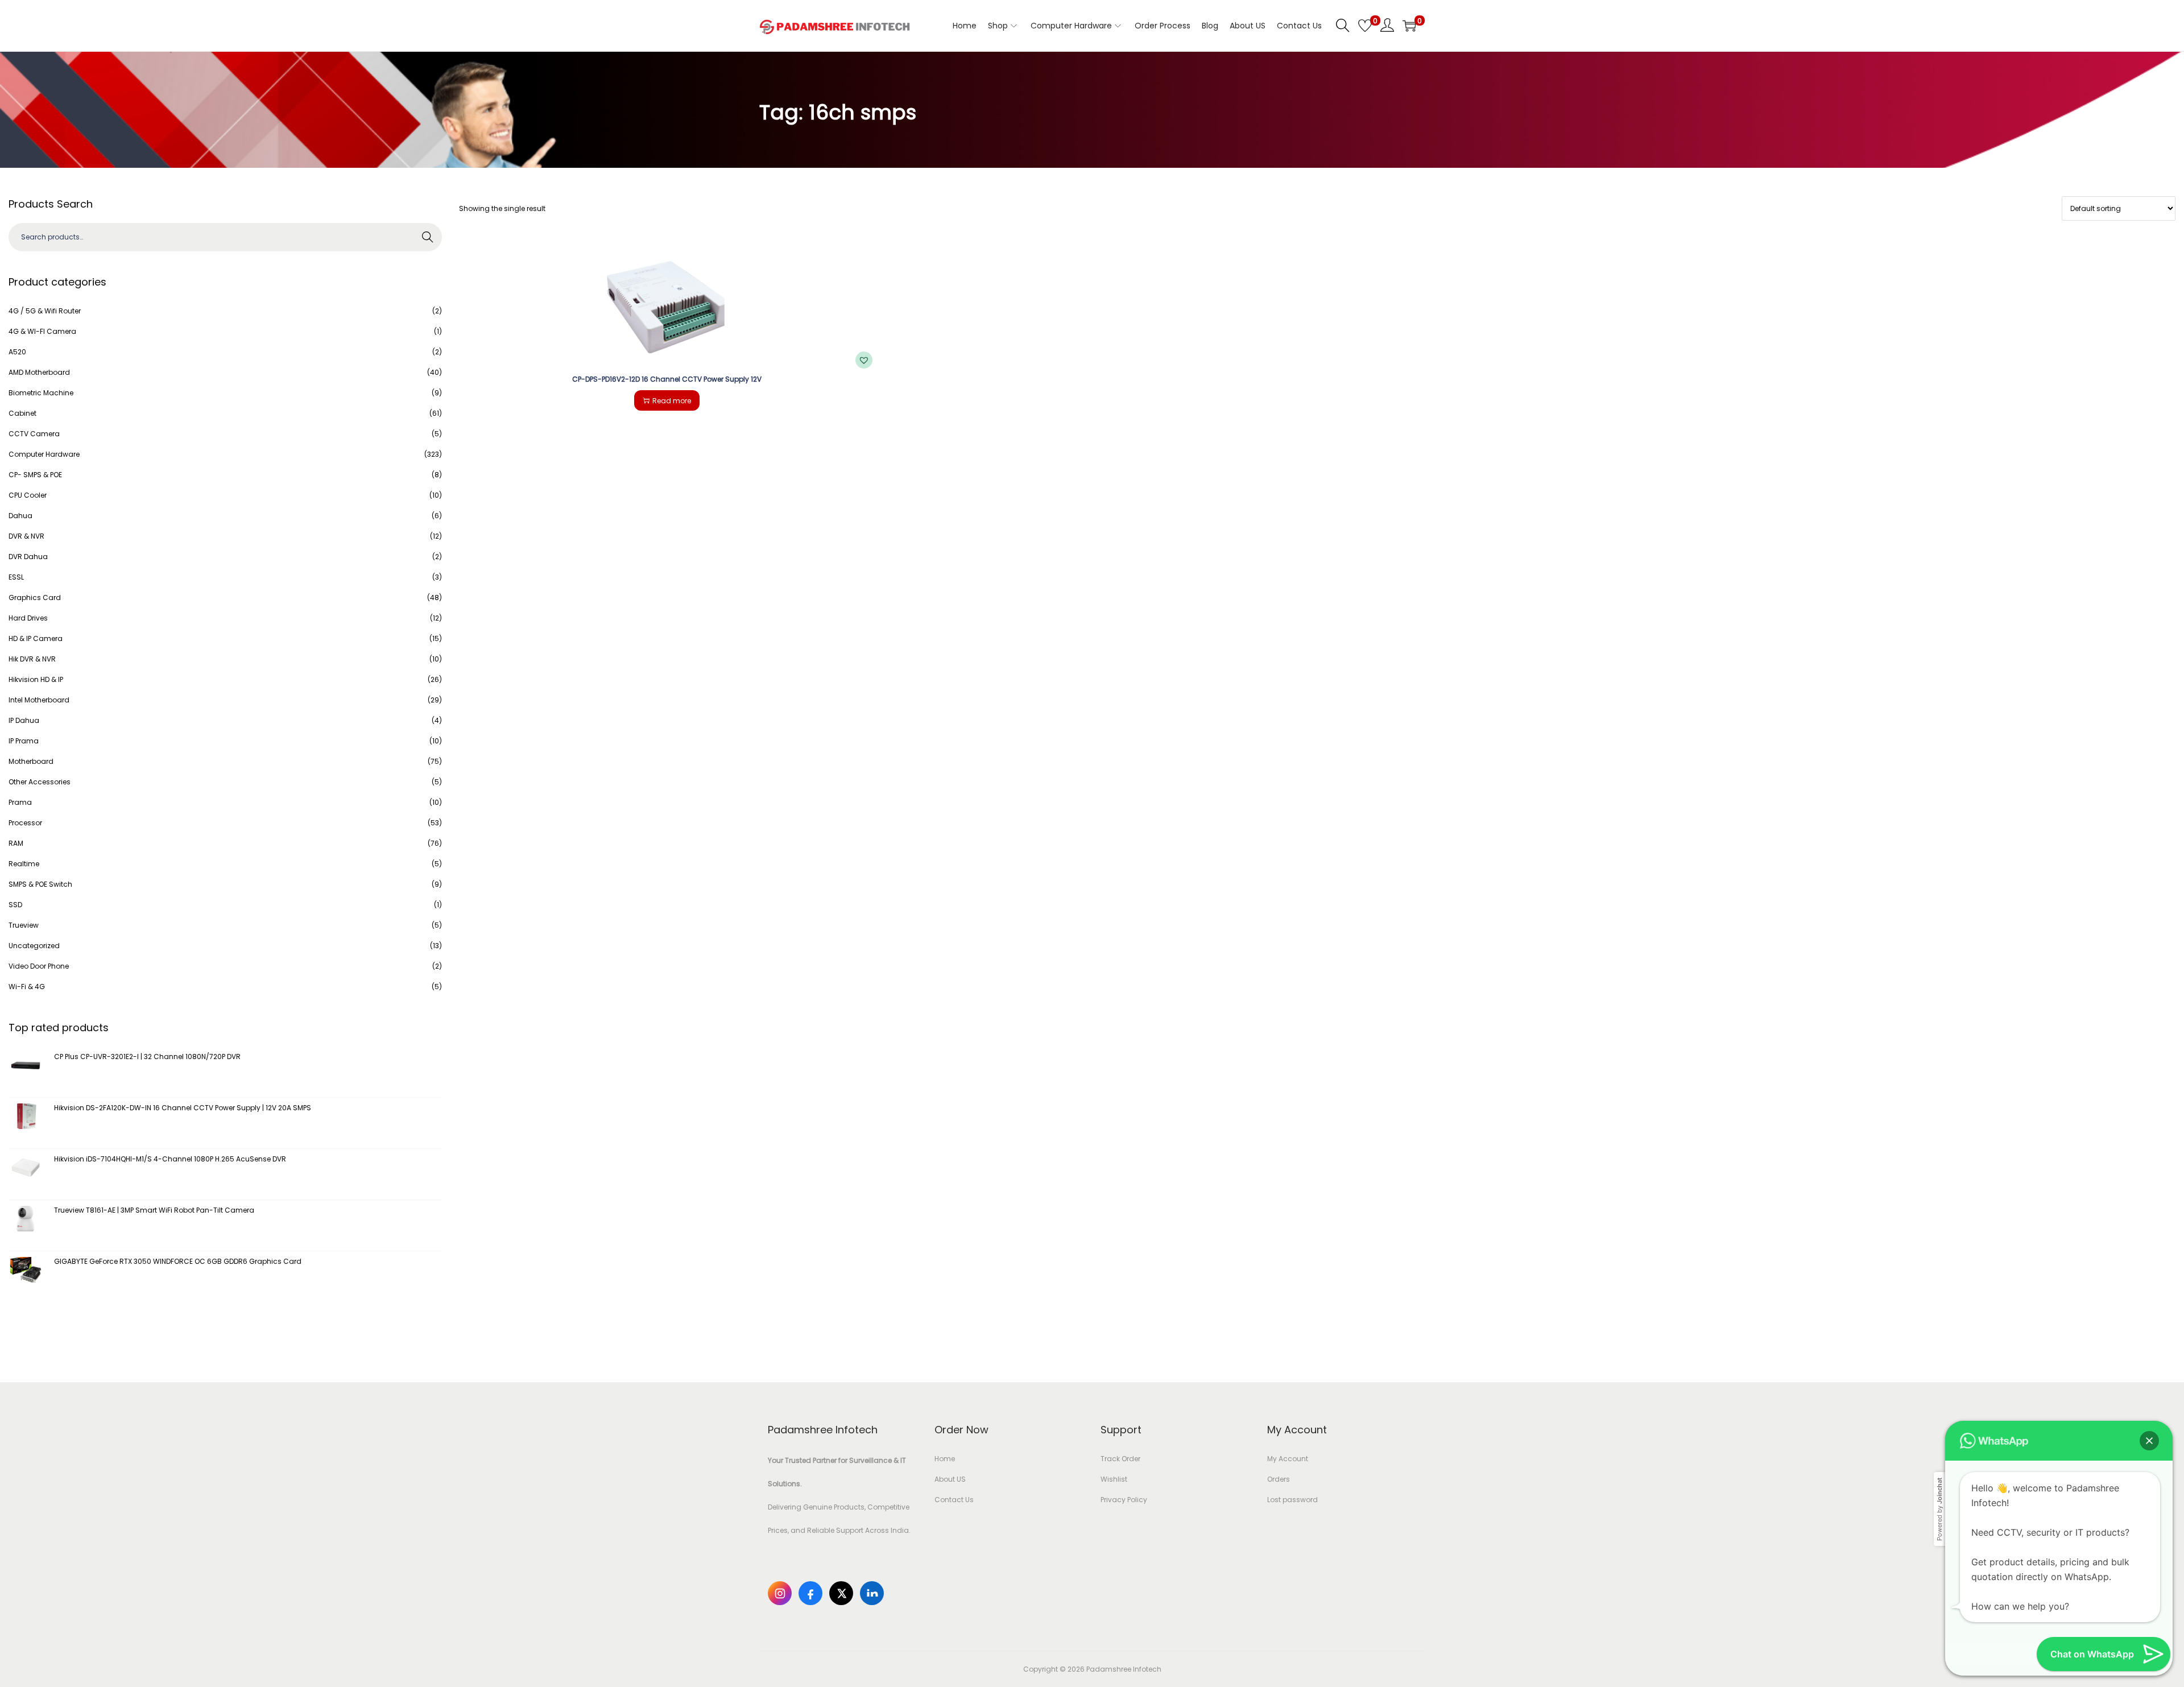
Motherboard (31, 761)
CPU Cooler (28, 495)
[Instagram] (780, 1593)
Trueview (24, 925)
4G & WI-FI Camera (42, 331)
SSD (15, 905)
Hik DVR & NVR (32, 659)
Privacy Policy (1124, 1500)
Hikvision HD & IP (36, 679)
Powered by (1939, 1509)
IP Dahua (24, 720)
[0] (1365, 26)
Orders (1279, 1479)
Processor (25, 823)
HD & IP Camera (36, 638)
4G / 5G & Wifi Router (45, 311)
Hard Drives (28, 618)
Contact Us (954, 1500)
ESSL (16, 577)
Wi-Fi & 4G (27, 987)
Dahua (20, 516)
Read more (672, 401)
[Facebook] (810, 1593)
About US (950, 1479)
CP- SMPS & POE (35, 475)
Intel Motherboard (39, 700)
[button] (864, 360)
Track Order (1120, 1459)
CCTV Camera (34, 434)
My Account (1288, 1459)
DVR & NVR (26, 536)
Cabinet (22, 413)
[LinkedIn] (872, 1593)
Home (945, 1459)
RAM (16, 843)
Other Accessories (40, 782)
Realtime (24, 864)
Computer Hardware (44, 454)
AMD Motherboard (39, 372)
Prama (20, 802)
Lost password (1292, 1500)
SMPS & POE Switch (40, 884)
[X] (841, 1593)
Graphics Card (35, 598)
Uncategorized (34, 946)
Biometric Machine (41, 393)
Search (428, 237)
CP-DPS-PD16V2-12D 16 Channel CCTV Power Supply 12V (667, 379)
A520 (17, 352)
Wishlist (1114, 1479)
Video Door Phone (39, 966)
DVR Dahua (28, 557)
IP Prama (24, 741)
